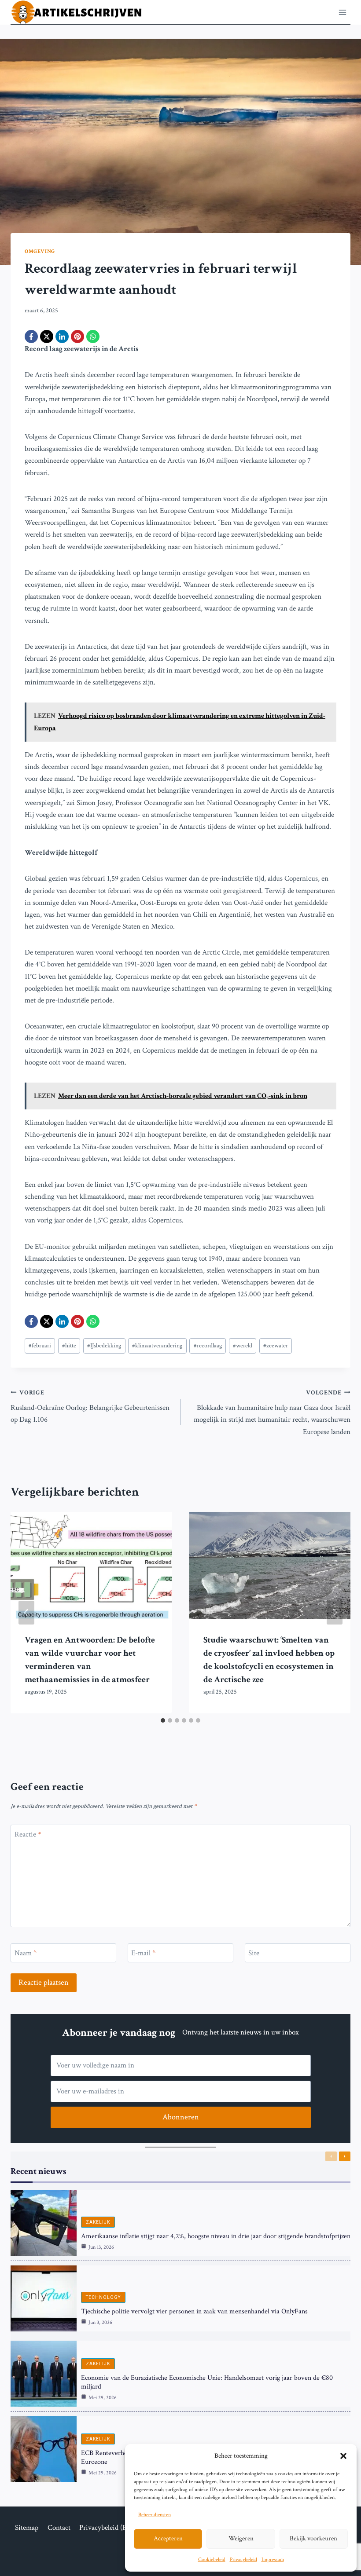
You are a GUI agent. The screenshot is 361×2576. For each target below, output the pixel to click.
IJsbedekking (104, 1346)
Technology (103, 2297)
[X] (47, 337)
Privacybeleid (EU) (107, 2528)
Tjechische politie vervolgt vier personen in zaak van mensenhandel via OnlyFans (194, 2311)
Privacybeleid (243, 2560)
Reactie (28, 1834)
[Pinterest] (77, 337)
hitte (69, 1346)
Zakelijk (98, 2222)
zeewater (276, 1346)
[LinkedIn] (62, 337)
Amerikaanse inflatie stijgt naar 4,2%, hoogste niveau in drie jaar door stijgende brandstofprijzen (216, 2236)
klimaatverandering (157, 1346)
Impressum (273, 2560)
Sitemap (27, 2528)
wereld (243, 1346)
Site (254, 1953)
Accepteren (168, 2538)
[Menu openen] (342, 12)
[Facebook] (31, 337)
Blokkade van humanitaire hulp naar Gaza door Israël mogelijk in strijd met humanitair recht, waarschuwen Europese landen (272, 1413)
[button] (343, 2456)
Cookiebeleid (212, 2560)
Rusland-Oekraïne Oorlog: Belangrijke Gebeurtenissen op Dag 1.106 (90, 1407)
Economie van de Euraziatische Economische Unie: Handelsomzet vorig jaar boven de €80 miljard (207, 2382)
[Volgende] (335, 1613)
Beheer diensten (155, 2515)
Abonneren (181, 2117)
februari (40, 1346)
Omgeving (40, 251)
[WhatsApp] (93, 337)
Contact (59, 2528)
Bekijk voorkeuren (313, 2538)
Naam (26, 1953)
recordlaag (208, 1346)
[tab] (163, 1720)
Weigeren (241, 2538)
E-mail (143, 1953)
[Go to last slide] (26, 1613)
